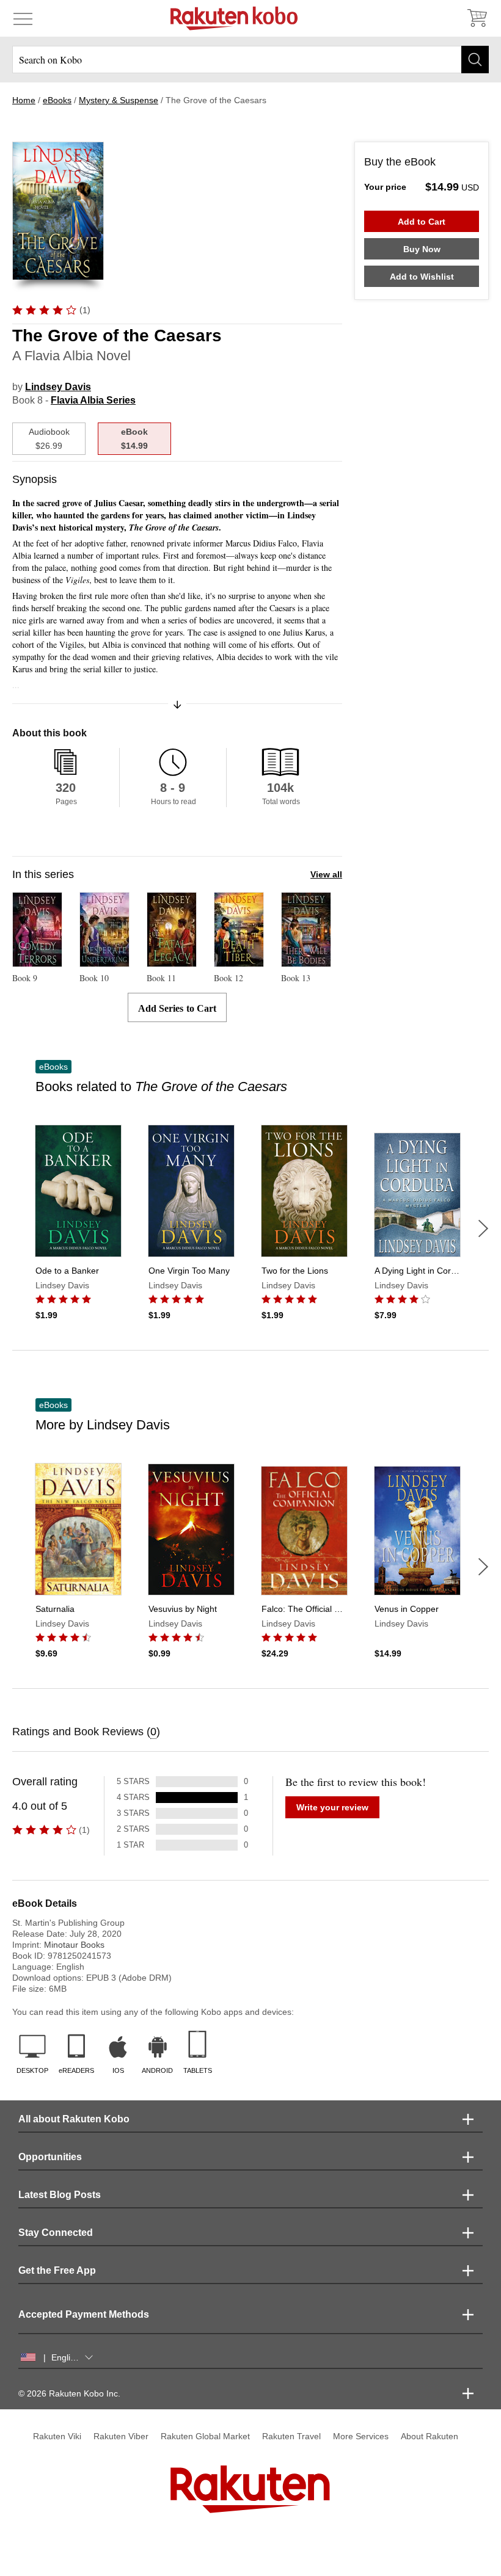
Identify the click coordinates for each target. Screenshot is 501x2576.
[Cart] (477, 18)
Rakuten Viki (57, 2436)
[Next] (483, 1228)
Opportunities (50, 2157)
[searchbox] (250, 60)
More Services (361, 2436)
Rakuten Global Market (205, 2436)
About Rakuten (430, 2436)
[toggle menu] (23, 18)
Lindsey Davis (58, 387)
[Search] (475, 60)
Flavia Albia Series (93, 400)
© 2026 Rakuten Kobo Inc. (69, 2393)
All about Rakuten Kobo (74, 2119)
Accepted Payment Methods (84, 2314)
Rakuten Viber (121, 2436)
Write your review (332, 1807)
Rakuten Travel (291, 2436)
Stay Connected (56, 2233)
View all (326, 874)
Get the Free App (57, 2270)
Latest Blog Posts (60, 2195)
